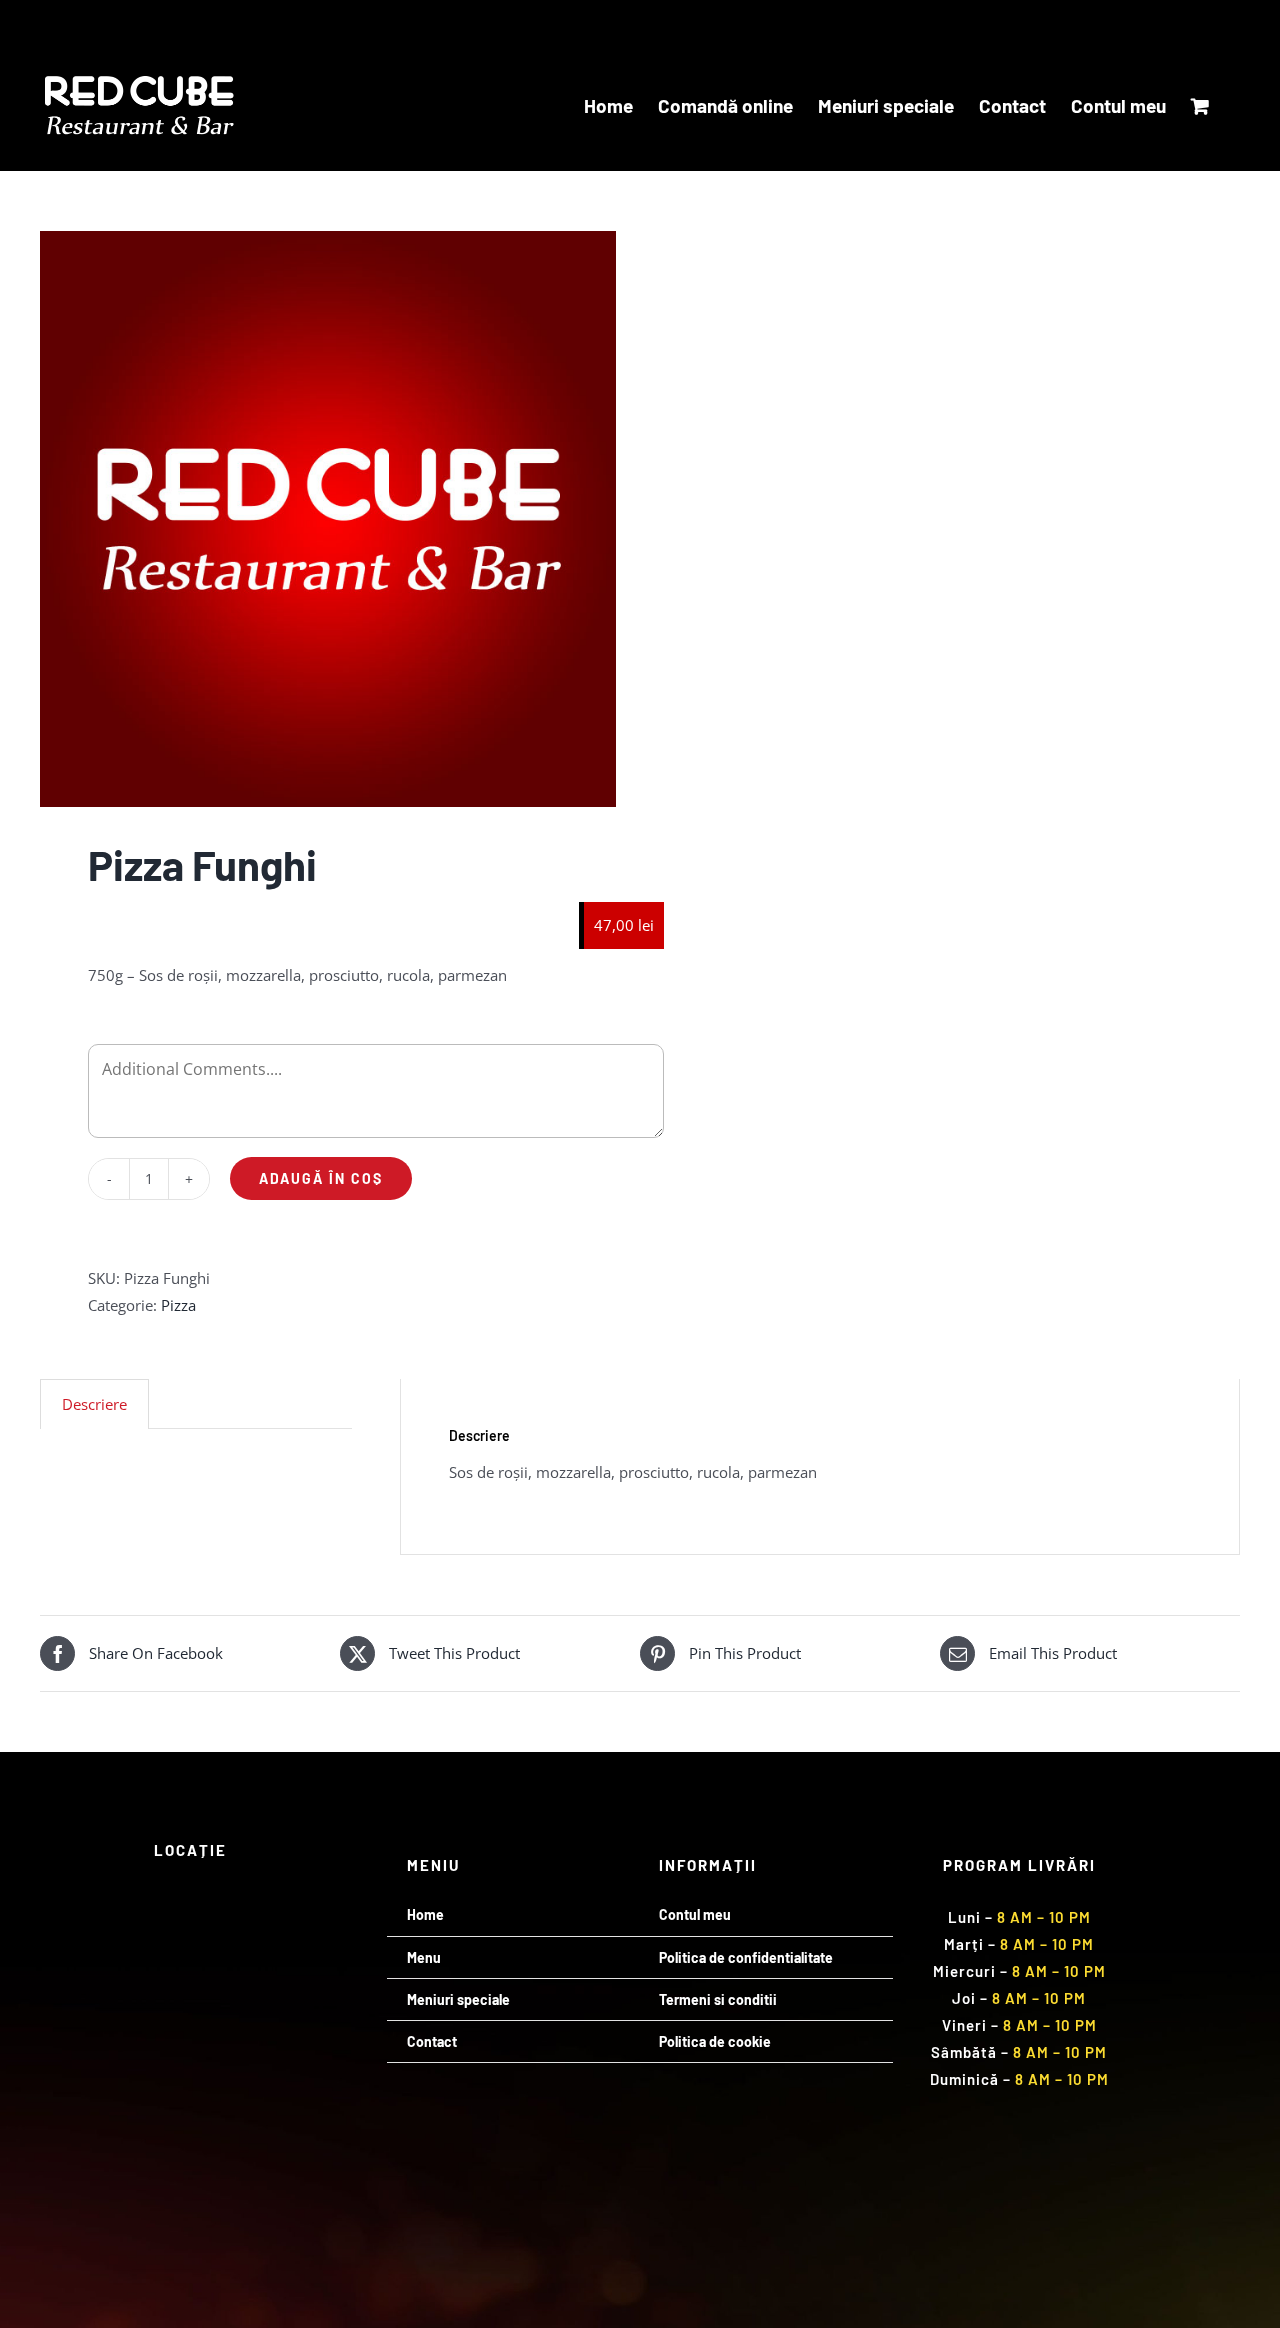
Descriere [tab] (94, 1404)
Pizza (178, 1305)
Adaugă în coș (321, 1178)
